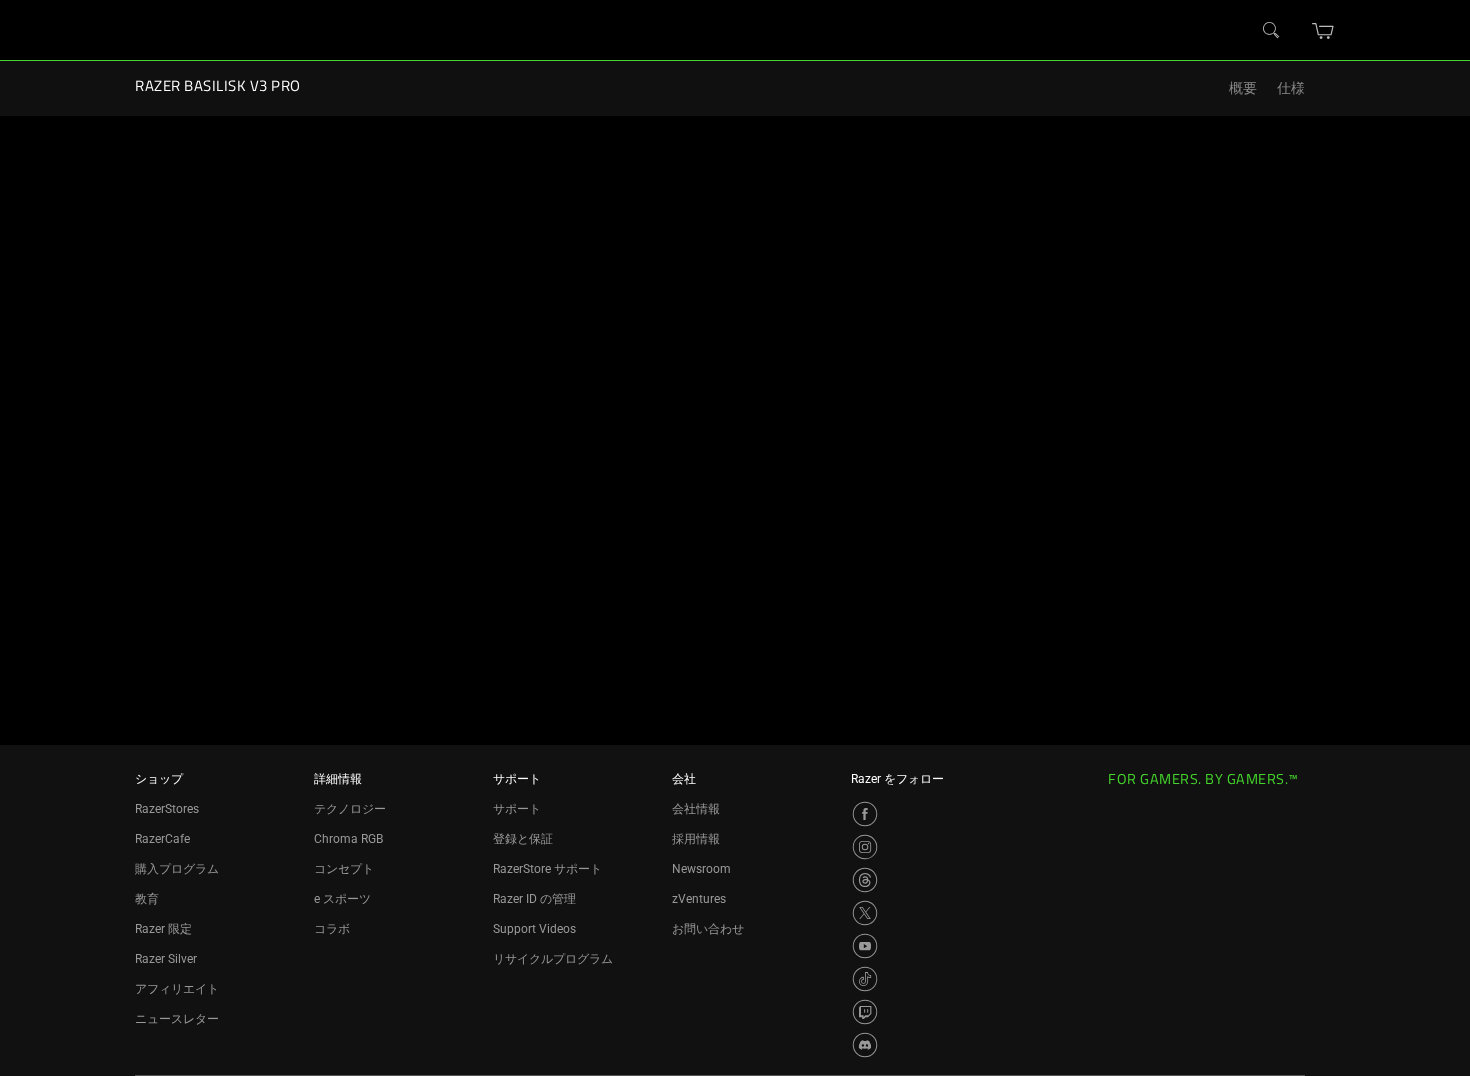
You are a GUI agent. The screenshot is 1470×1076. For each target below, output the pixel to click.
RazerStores (167, 809)
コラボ (332, 929)
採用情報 (696, 839)
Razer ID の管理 (534, 899)
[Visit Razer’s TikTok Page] (865, 979)
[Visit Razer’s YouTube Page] (865, 946)
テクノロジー (350, 809)
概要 (1243, 88)
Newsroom (701, 869)
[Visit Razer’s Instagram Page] (865, 847)
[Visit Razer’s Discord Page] (865, 1045)
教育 (147, 899)
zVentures (699, 899)
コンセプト (344, 869)
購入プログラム (177, 869)
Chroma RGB (348, 839)
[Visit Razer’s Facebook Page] (865, 814)
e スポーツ (342, 899)
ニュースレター (177, 1019)
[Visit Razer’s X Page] (865, 913)
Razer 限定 (163, 929)
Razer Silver (166, 959)
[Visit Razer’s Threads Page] (865, 880)
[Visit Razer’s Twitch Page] (865, 1012)
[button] (1323, 31)
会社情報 (696, 809)
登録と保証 (523, 839)
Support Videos (534, 929)
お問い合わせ (708, 929)
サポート (517, 809)
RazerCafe (162, 839)
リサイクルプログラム (553, 959)
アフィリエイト (177, 989)
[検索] (1272, 31)
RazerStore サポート (547, 869)
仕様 (1291, 88)
